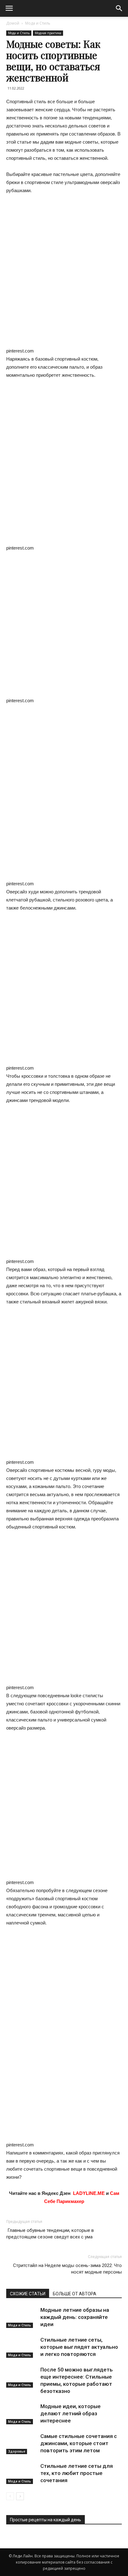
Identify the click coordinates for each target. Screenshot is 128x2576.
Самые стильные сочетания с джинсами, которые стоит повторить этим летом (79, 2443)
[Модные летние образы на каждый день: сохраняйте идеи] (22, 2317)
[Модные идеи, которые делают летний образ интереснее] (22, 2414)
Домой (13, 23)
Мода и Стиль (38, 23)
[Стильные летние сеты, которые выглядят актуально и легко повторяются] (22, 2347)
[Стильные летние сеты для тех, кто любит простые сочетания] (22, 2473)
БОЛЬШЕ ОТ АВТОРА (75, 2294)
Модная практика (48, 33)
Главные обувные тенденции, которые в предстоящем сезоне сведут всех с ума (50, 2234)
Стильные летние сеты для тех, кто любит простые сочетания (77, 2473)
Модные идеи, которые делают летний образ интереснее (71, 2413)
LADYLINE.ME (89, 2193)
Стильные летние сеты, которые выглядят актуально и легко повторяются (79, 2347)
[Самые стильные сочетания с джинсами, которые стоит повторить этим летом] (22, 2443)
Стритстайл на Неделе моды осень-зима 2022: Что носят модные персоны (67, 2269)
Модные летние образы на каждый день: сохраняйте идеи (75, 2317)
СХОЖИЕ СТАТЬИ (28, 2294)
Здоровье (17, 2451)
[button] (119, 8)
